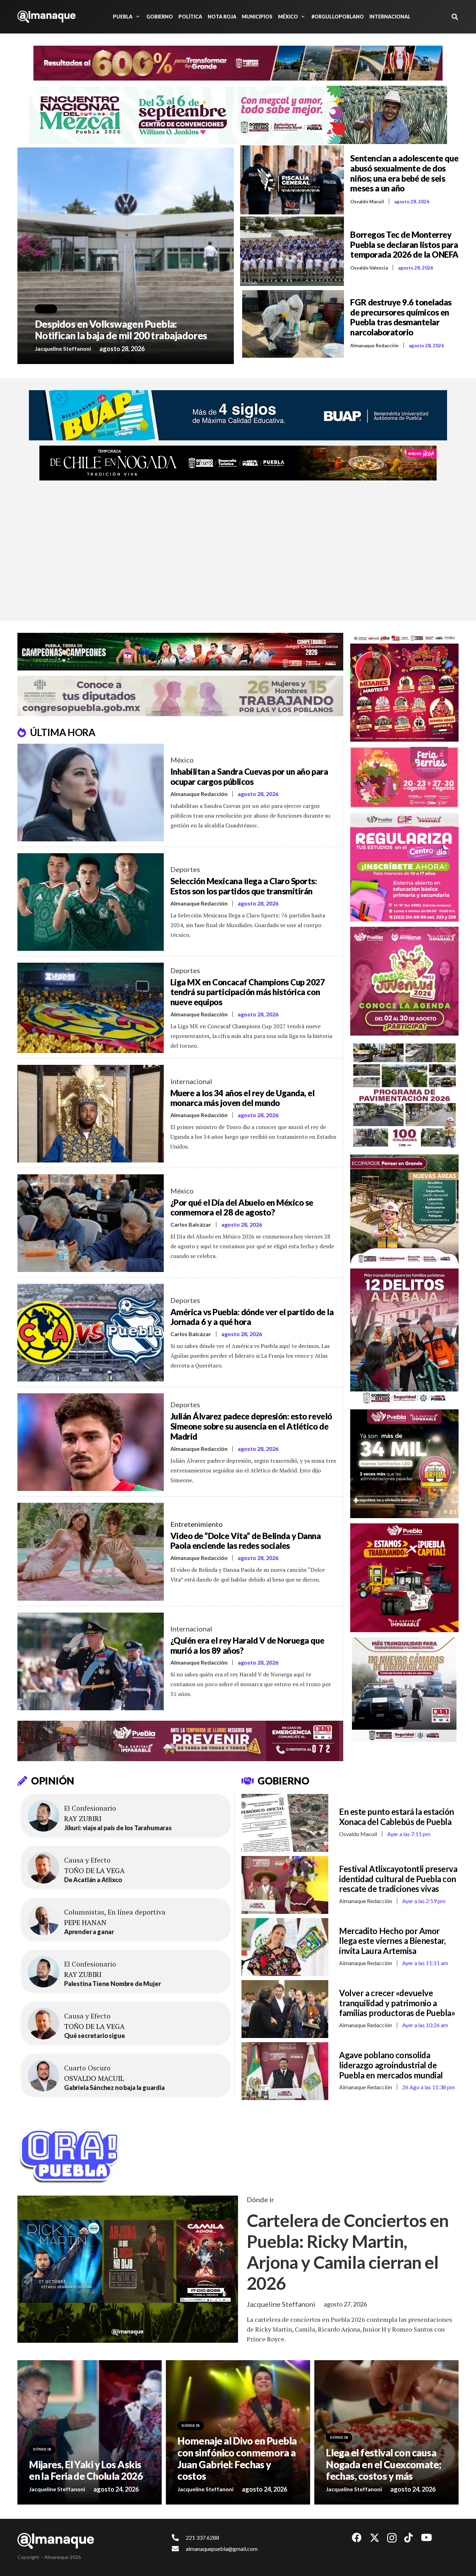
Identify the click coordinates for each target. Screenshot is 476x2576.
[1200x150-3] (180, 696)
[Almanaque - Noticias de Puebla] (47, 17)
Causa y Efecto (87, 1860)
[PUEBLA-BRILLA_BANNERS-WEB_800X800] (405, 1464)
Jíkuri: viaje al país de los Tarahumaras (118, 1828)
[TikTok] (409, 2538)
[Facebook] (357, 2538)
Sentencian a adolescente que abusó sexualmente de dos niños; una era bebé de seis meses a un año (404, 173)
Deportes (185, 869)
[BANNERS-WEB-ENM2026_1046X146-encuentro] (238, 115)
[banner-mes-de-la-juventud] (405, 981)
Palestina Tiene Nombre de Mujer (112, 1984)
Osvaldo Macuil (367, 202)
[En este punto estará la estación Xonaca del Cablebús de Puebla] (285, 1823)
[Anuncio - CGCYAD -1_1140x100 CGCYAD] (238, 463)
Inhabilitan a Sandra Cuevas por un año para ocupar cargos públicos (249, 776)
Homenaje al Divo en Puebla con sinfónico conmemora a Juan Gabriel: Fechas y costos (237, 2458)
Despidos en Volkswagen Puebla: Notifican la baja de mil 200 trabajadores (121, 330)
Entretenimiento (197, 1524)
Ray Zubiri (83, 1819)
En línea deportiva (137, 1912)
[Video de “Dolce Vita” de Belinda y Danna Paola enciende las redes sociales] (91, 1552)
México (182, 760)
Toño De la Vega (94, 1871)
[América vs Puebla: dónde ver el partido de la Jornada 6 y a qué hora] (91, 1333)
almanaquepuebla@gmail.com (222, 2549)
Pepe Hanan (85, 1923)
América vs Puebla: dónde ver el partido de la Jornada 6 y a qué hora (252, 1317)
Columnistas (84, 1912)
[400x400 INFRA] (405, 1095)
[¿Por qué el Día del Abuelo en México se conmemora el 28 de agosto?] (91, 1223)
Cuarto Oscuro (87, 2068)
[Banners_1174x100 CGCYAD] (238, 63)
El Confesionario (90, 1808)
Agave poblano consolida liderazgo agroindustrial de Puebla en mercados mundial (391, 2065)
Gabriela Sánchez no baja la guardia (114, 2088)
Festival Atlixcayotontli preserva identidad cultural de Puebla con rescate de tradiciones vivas (398, 1879)
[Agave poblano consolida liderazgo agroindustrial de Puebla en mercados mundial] (285, 2071)
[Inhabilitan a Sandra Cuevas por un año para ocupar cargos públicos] (91, 793)
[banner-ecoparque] (405, 1209)
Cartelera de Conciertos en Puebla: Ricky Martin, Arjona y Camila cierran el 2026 (348, 2252)
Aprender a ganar (89, 1932)
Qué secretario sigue (94, 2036)
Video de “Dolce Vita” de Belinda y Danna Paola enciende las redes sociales (246, 1541)
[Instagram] (392, 2538)
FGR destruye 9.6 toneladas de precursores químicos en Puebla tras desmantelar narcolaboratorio (401, 317)
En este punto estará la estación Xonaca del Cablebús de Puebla (397, 1817)
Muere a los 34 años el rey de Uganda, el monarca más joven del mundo (243, 1098)
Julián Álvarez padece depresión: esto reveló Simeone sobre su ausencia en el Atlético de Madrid (251, 1426)
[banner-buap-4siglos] (238, 415)
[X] (375, 2538)
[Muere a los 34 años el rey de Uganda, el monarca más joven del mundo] (91, 1114)
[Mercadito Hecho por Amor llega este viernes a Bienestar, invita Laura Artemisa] (285, 1947)
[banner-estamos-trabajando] (405, 1578)
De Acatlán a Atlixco (93, 1880)
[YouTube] (427, 2538)
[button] (137, 17)
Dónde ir (260, 2199)
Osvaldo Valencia (369, 268)
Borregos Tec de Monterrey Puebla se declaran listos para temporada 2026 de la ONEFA (404, 245)
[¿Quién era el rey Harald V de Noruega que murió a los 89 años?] (91, 1661)
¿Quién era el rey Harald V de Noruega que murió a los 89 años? (247, 1645)
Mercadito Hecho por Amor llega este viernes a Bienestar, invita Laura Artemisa (392, 1941)
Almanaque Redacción (374, 346)
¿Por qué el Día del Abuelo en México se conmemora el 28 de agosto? (242, 1207)
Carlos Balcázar (191, 1224)
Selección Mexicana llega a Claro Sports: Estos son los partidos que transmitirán (244, 886)
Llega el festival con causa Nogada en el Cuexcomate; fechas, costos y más (384, 2464)
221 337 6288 (202, 2537)
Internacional (191, 1081)
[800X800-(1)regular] (405, 867)
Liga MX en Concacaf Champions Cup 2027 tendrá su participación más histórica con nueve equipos (248, 992)
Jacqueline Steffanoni (63, 348)
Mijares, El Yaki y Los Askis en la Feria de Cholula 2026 (86, 2470)
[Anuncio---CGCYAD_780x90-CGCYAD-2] (180, 651)
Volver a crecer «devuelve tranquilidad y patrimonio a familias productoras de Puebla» (397, 2003)
